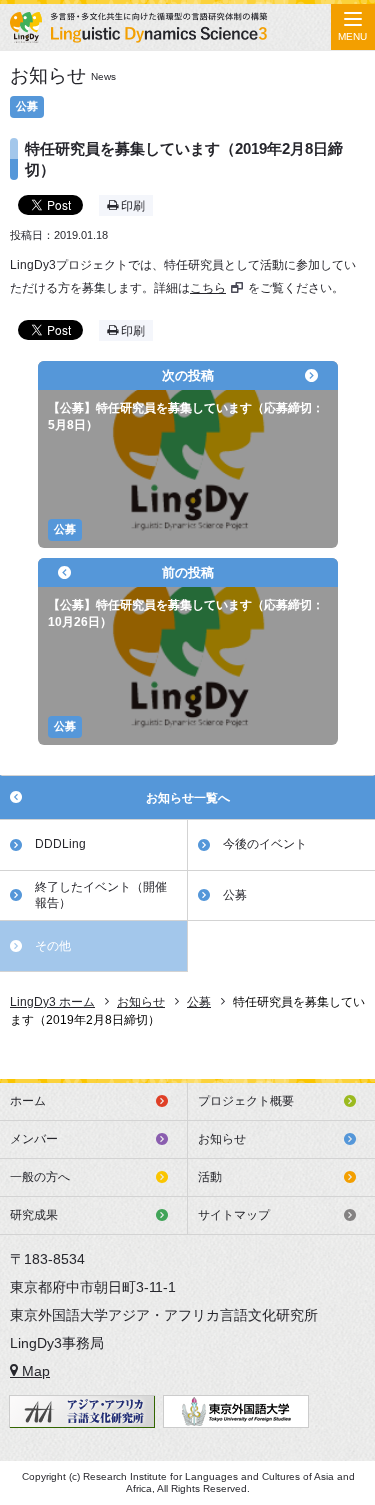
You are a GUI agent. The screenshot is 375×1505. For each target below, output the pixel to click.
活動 (210, 1177)
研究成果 (34, 1215)
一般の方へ (40, 1177)
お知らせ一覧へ (188, 798)
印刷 (131, 206)
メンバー (34, 1139)
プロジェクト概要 (246, 1101)
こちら (208, 288)
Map (34, 1371)
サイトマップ (234, 1215)
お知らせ (222, 1139)
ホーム (28, 1101)
